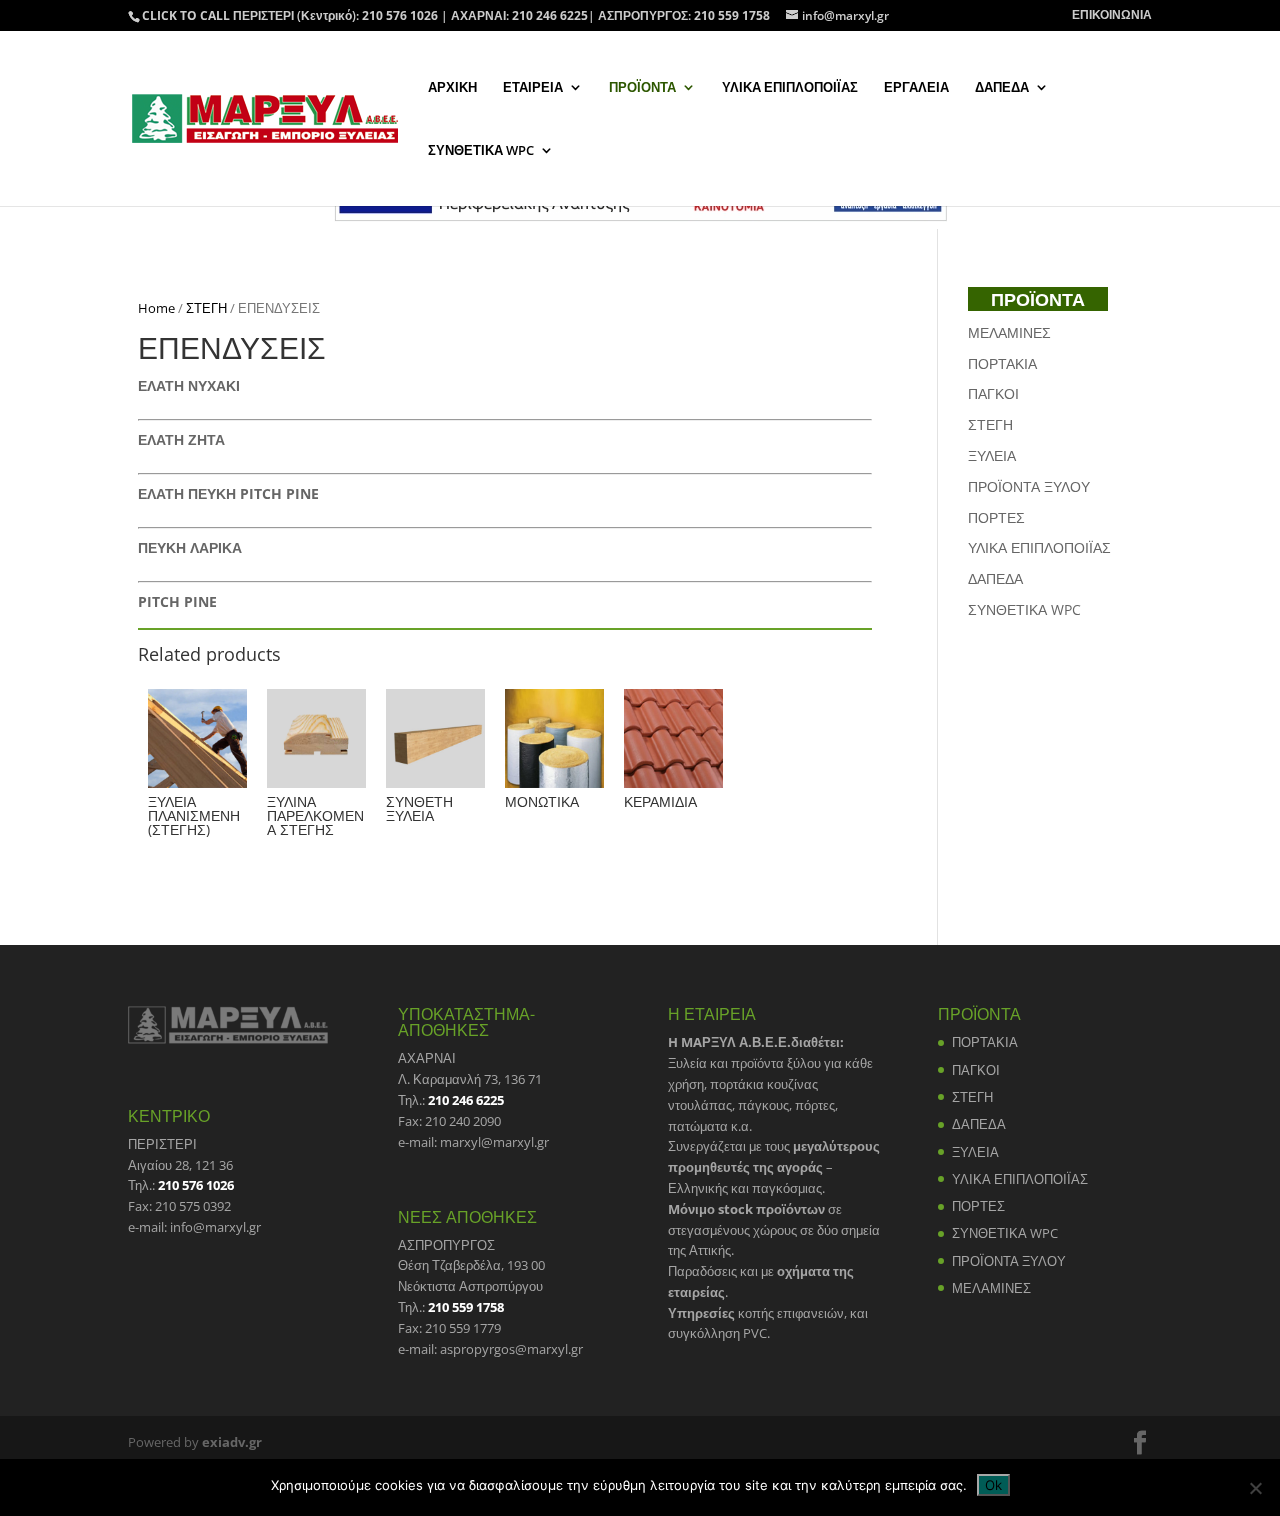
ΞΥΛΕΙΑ (992, 455)
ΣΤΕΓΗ (206, 308)
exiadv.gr (232, 1442)
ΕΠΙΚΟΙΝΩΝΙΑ (1112, 16)
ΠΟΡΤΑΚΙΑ (1002, 363)
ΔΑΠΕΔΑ (1002, 88)
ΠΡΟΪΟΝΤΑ (642, 88)
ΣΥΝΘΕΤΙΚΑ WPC (481, 151)
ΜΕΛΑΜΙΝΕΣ (1009, 332)
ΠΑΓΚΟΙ (993, 393)
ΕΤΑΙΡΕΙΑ (533, 88)
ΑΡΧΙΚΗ (452, 88)
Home (156, 308)
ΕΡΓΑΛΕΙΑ (916, 88)
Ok (993, 1485)
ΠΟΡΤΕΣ (996, 517)
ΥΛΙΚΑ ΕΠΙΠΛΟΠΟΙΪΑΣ (790, 88)
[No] (1255, 1488)
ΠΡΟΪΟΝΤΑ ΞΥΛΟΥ (1029, 486)
